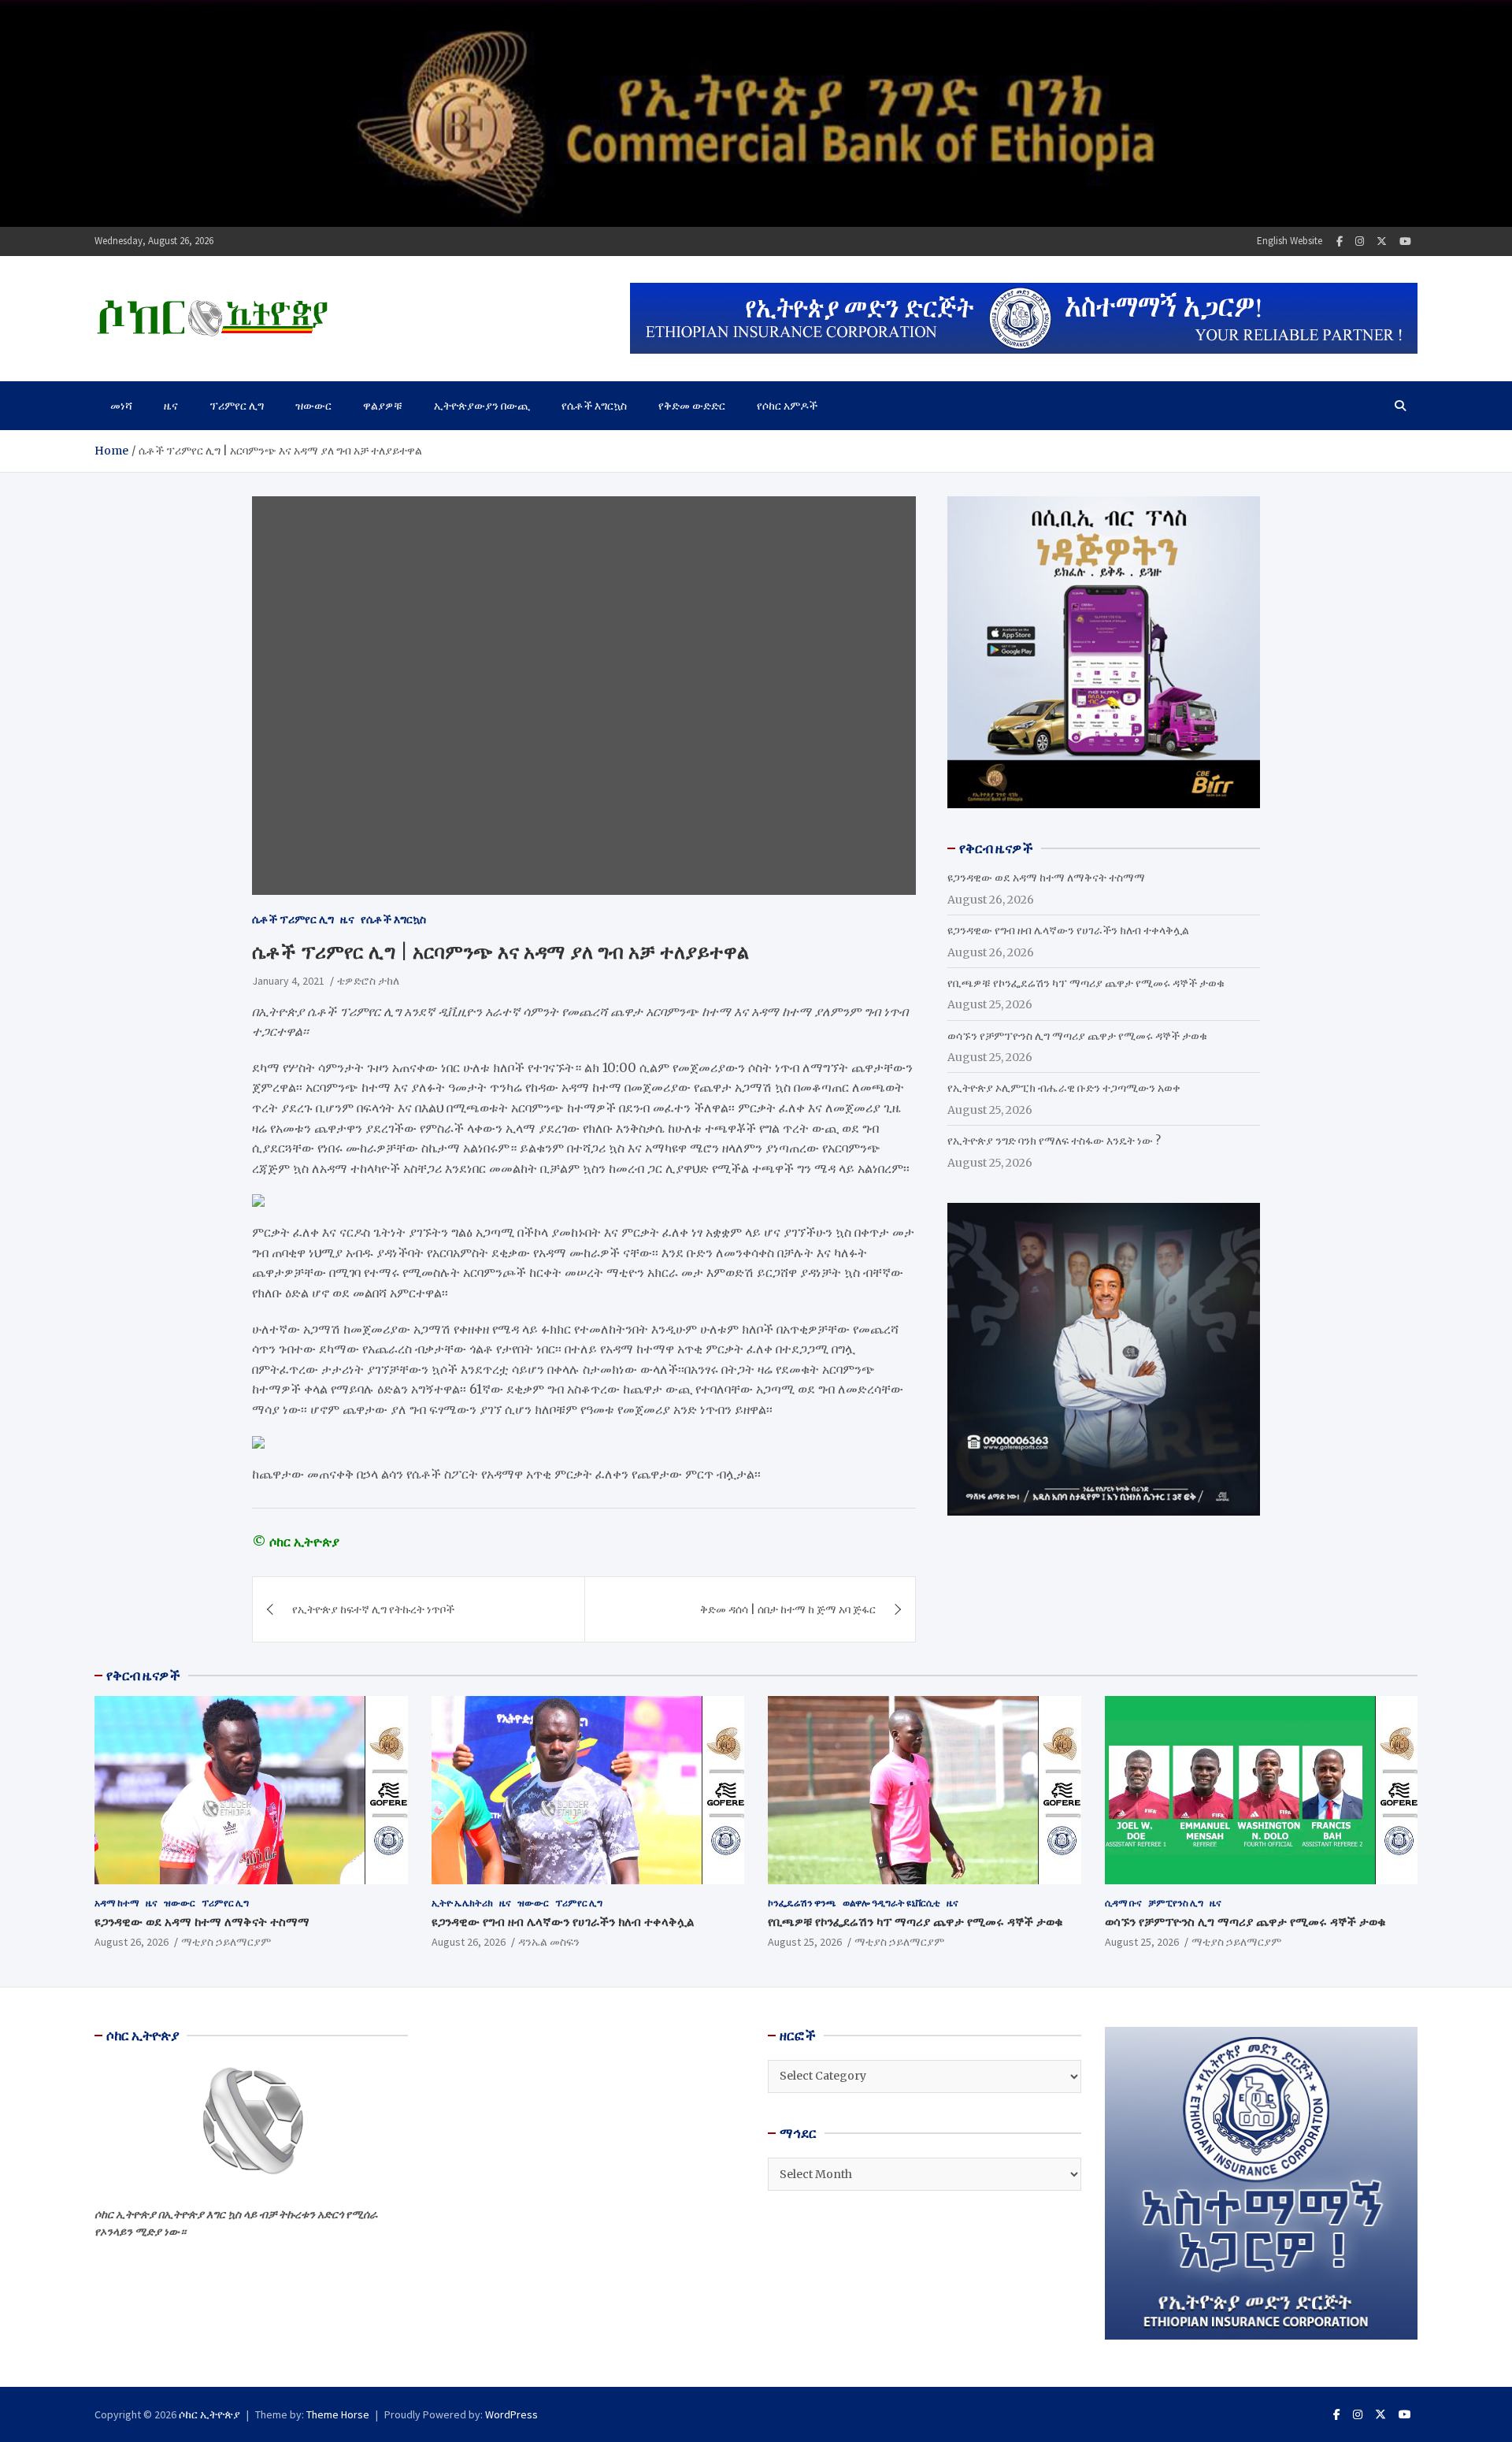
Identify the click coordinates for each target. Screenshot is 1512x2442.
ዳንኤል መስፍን (549, 1942)
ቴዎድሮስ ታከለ (368, 981)
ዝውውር (313, 406)
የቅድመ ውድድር (692, 406)
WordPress (511, 2414)
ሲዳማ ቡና (1123, 1903)
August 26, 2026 (132, 1942)
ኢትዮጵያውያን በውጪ (482, 406)
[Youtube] (1405, 241)
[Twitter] (1382, 241)
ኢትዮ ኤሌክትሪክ (462, 1903)
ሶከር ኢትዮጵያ (209, 2414)
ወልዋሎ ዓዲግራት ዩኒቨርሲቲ (891, 1903)
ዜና (171, 406)
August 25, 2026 (805, 1942)
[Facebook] (1340, 241)
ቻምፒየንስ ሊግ (1176, 1903)
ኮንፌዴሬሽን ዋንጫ (802, 1903)
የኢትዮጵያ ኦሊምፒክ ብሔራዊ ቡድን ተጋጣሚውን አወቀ (1064, 1088)
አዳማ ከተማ (117, 1903)
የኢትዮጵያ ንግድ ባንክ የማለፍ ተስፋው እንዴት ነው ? (1054, 1141)
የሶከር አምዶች (787, 406)
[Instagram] (1360, 241)
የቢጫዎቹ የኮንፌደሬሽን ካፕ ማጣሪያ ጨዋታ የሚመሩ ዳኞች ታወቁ (1086, 983)
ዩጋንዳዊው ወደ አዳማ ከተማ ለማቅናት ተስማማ (1046, 878)
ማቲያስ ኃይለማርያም (226, 1942)
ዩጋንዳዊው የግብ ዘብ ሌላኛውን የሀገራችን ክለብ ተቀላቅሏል (1068, 930)
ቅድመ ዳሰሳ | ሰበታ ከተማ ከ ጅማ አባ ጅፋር (788, 1609)
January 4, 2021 (288, 981)
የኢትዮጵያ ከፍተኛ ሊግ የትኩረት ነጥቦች (373, 1609)
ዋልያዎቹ (383, 406)
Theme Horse (338, 2414)
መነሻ (121, 406)
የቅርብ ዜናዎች (143, 1676)
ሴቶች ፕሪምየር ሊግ (293, 919)
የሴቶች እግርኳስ (594, 406)
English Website (1290, 241)
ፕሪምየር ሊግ (237, 406)
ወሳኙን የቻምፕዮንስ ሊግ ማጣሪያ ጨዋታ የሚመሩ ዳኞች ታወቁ (1077, 1036)
